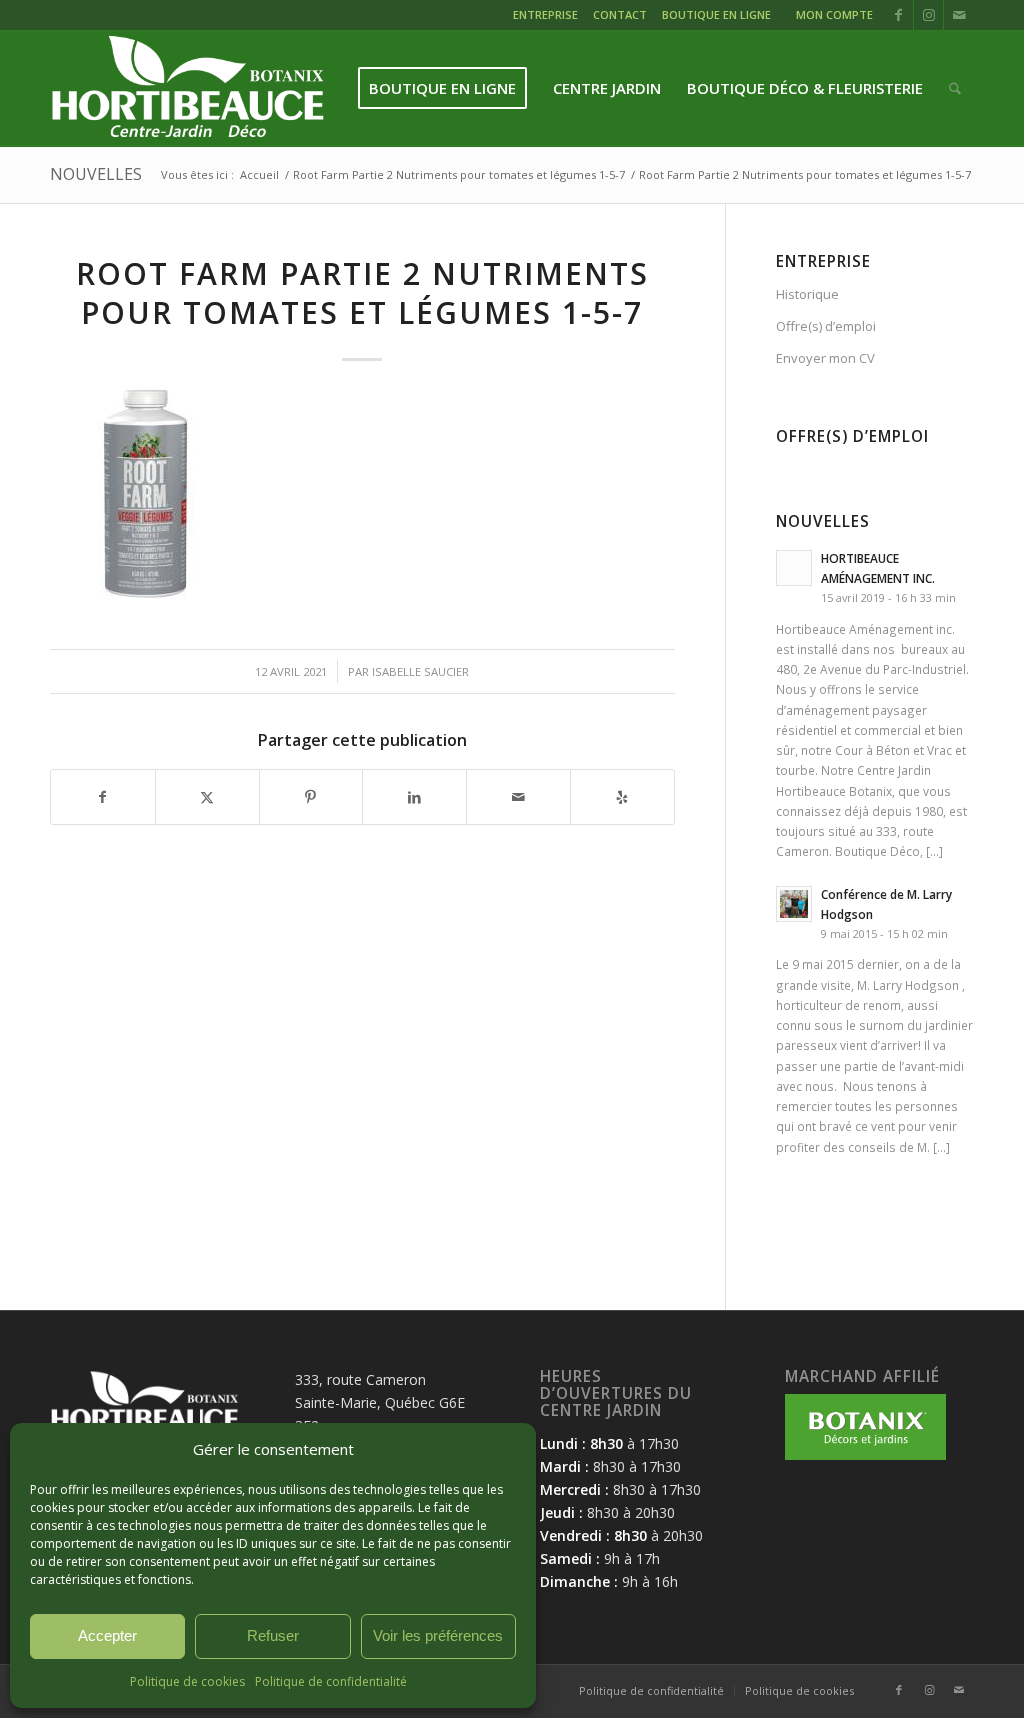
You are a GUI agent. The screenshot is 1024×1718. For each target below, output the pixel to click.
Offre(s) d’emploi (826, 326)
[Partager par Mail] (518, 797)
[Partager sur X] (207, 797)
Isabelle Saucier (420, 671)
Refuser (273, 1635)
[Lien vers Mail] (959, 15)
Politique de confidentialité (331, 1681)
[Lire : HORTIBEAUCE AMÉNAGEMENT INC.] (794, 568)
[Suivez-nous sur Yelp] (622, 797)
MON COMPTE (834, 14)
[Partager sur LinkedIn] (414, 797)
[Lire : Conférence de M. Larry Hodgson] (794, 904)
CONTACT (620, 14)
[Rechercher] (955, 88)
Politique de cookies (187, 1681)
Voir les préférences (438, 1635)
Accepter (107, 1635)
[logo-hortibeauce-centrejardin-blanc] (187, 88)
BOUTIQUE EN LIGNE (716, 14)
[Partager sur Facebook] (103, 797)
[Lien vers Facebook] (898, 15)
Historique (807, 294)
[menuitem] (548, 17)
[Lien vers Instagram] (928, 15)
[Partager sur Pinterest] (311, 797)
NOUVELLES (96, 174)
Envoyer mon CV (825, 358)
